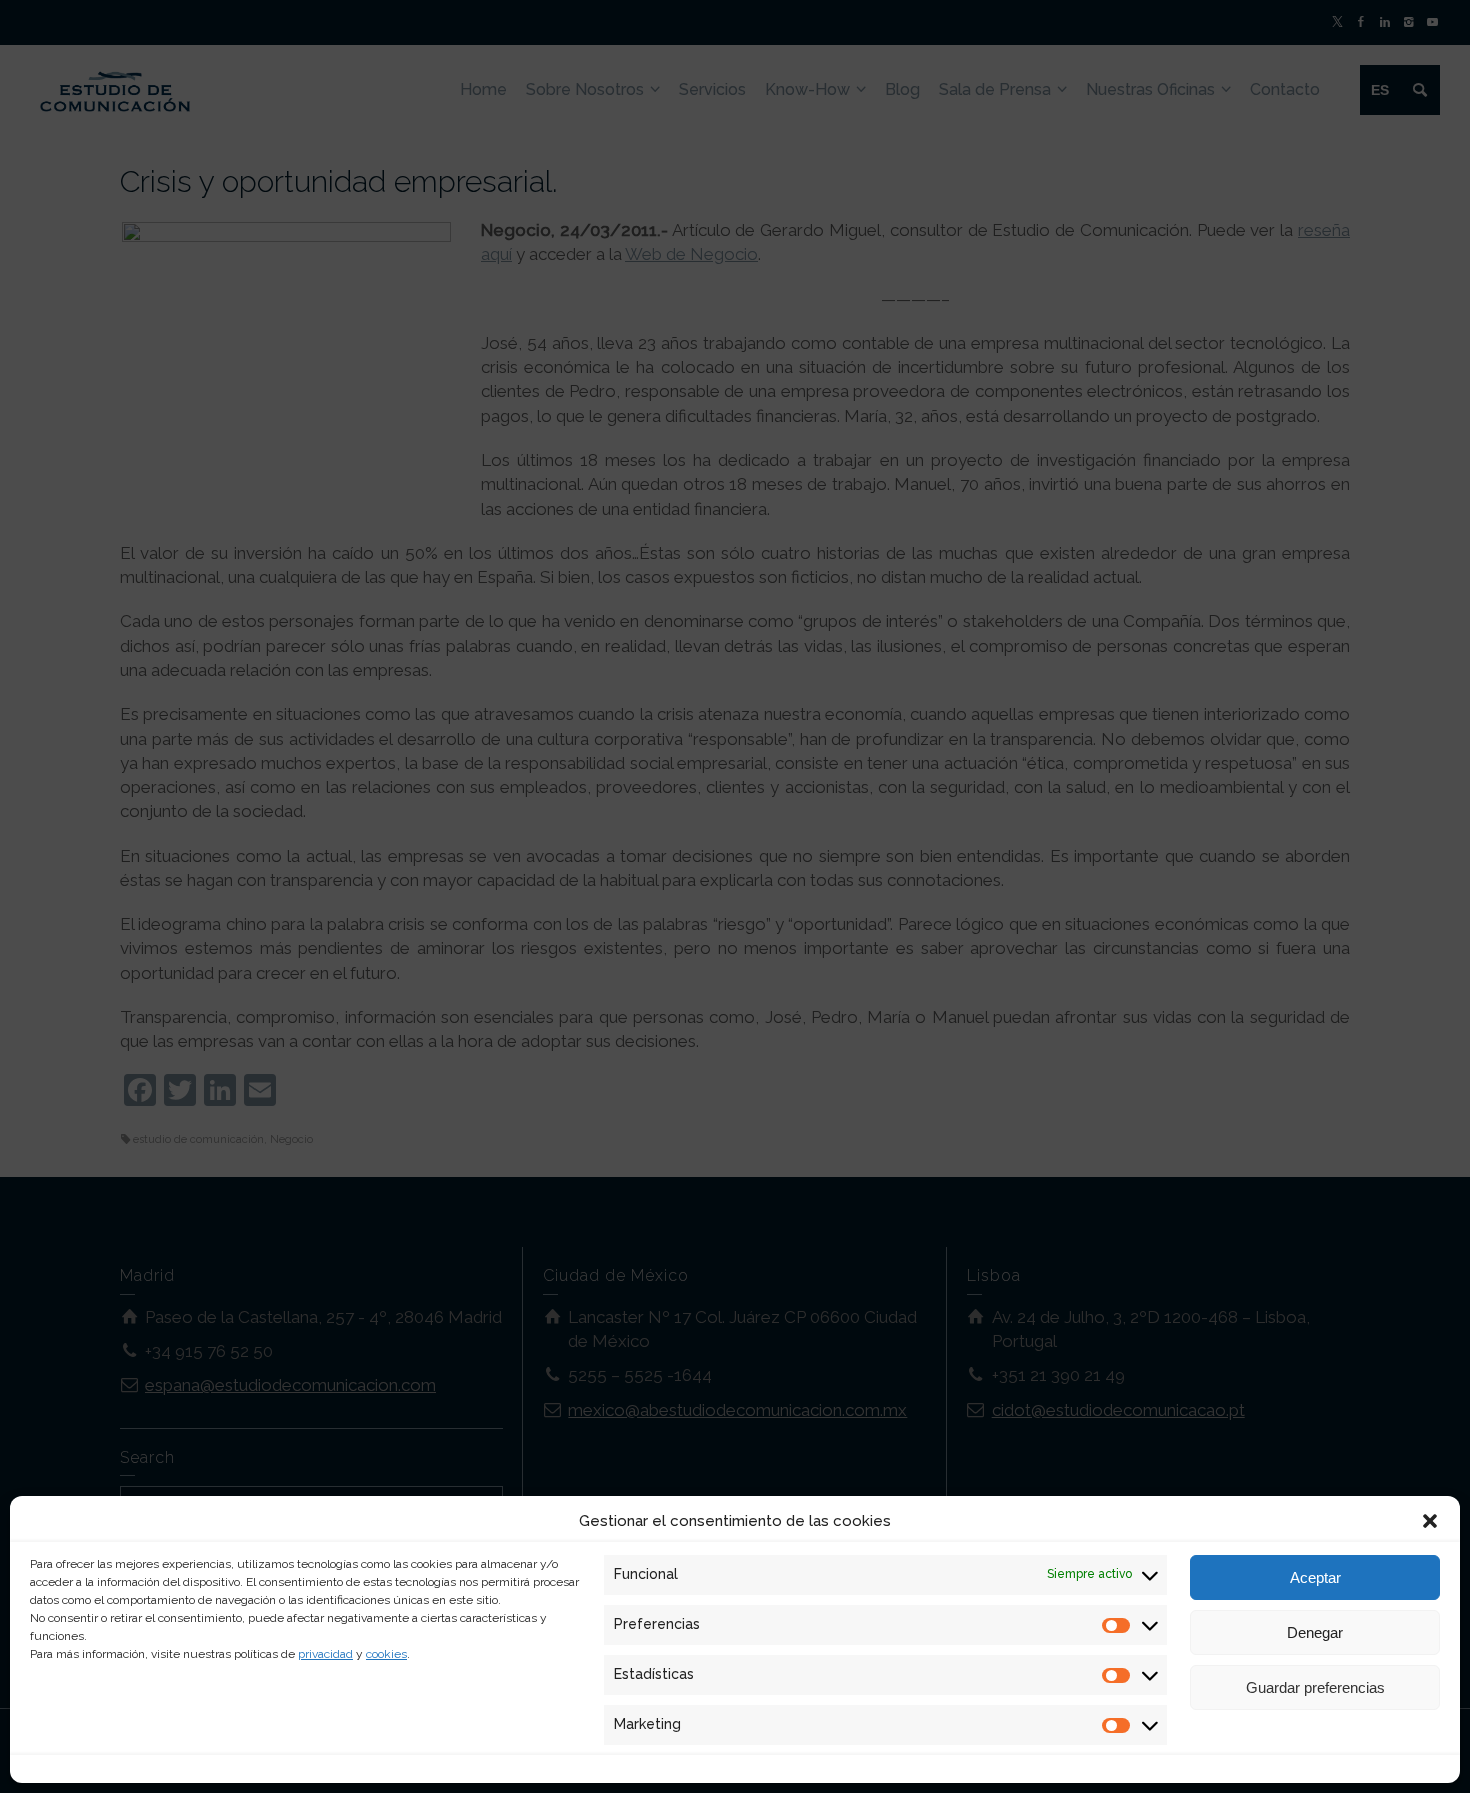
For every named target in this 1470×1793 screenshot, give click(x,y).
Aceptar (1315, 1577)
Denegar (1315, 1632)
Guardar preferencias (1315, 1687)
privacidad (325, 1654)
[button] (1430, 1521)
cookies (386, 1654)
